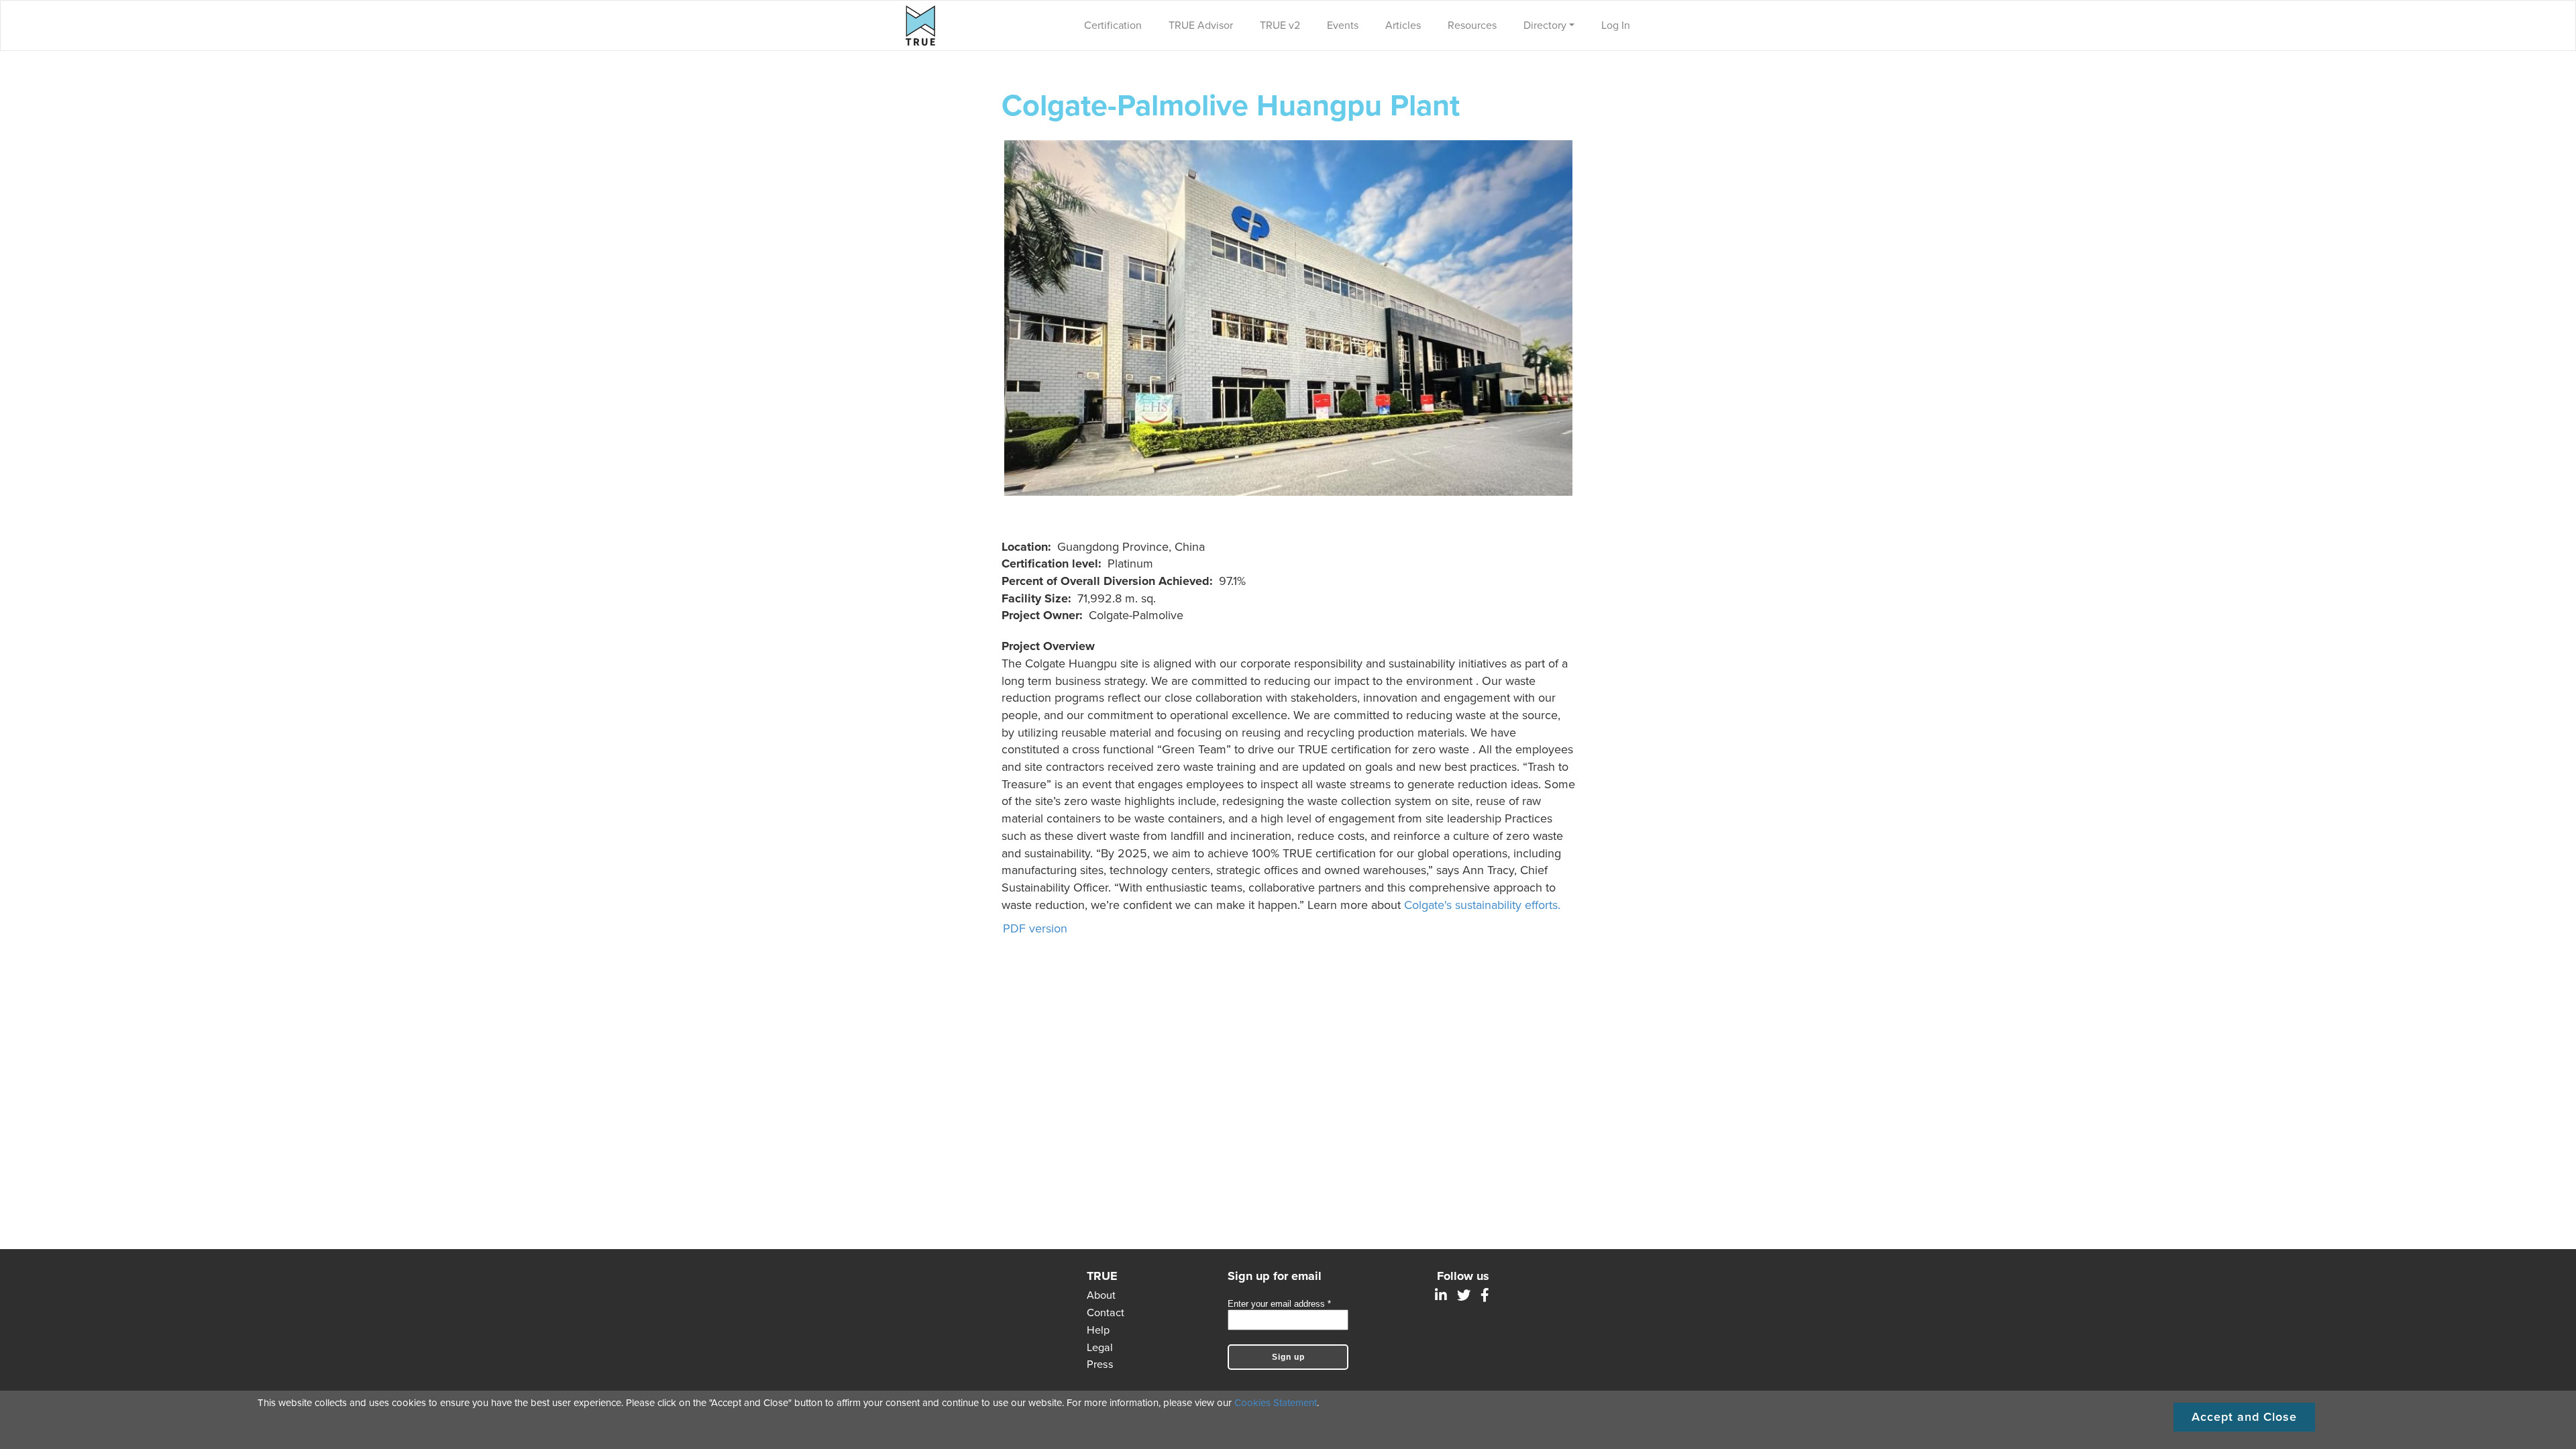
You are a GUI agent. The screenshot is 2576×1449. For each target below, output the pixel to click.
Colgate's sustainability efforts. (1482, 905)
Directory (1545, 25)
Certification (1113, 25)
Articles (1403, 25)
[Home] (924, 25)
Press (1100, 1364)
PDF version (1035, 928)
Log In (1616, 25)
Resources (1472, 25)
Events (1343, 25)
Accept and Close (2244, 1417)
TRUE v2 (1280, 25)
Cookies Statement (1276, 1403)
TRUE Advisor (1201, 25)
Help (1098, 1330)
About (1101, 1295)
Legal (1100, 1348)
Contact (1106, 1313)
